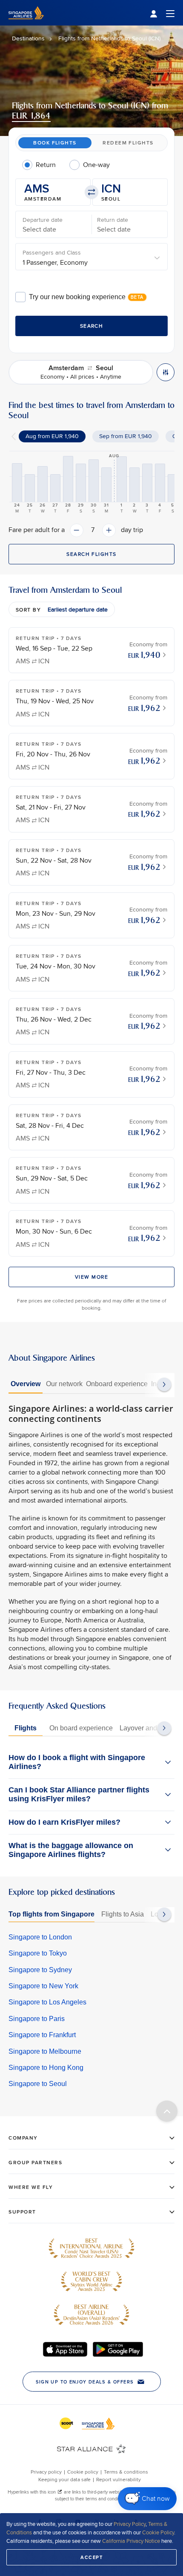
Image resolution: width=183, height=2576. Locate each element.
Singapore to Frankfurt (42, 2035)
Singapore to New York (43, 1986)
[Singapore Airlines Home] (26, 23)
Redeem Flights (128, 143)
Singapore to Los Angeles (47, 2002)
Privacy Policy (130, 2524)
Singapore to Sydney (40, 1970)
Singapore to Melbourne (45, 2051)
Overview (26, 1384)
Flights (26, 1728)
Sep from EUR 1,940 (126, 436)
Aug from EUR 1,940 (52, 436)
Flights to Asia (123, 1914)
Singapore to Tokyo (38, 1953)
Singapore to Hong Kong (46, 2068)
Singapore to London (40, 1937)
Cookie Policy (158, 2532)
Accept (91, 2557)
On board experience (81, 1728)
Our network (64, 1384)
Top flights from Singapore (51, 1914)
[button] (53, 192)
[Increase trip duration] (109, 530)
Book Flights (55, 143)
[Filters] (166, 372)
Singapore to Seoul (38, 2084)
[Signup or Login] (162, 13)
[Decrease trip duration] (77, 530)
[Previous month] (14, 436)
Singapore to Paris (37, 2019)
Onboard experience (117, 1384)
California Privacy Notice (131, 2541)
